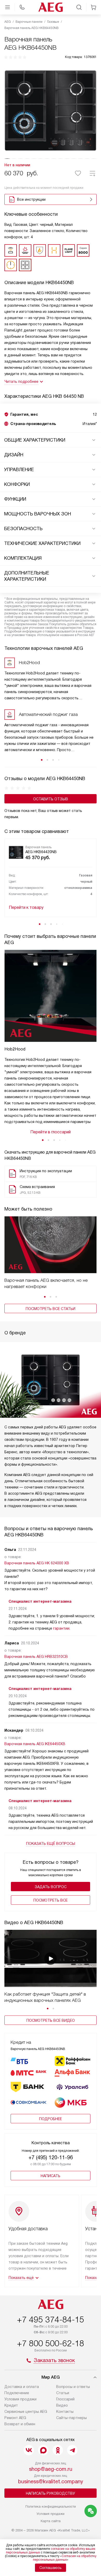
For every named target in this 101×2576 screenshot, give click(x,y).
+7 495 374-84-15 (51, 2320)
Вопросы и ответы (73, 2387)
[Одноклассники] (58, 2450)
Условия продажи (20, 2399)
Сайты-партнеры (71, 2418)
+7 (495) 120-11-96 (51, 2157)
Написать (51, 2176)
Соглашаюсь (51, 2568)
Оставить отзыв (51, 799)
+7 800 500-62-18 (51, 2343)
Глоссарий (65, 2399)
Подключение (17, 2393)
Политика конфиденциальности (51, 2506)
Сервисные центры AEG (26, 2412)
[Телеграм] (72, 2450)
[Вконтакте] (29, 2450)
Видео (62, 2405)
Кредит (11, 2405)
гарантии (61, 1628)
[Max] (43, 2450)
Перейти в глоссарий (51, 1132)
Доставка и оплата (22, 2387)
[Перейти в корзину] (93, 7)
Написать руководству (51, 2493)
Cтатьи (63, 2393)
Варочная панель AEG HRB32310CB (36, 1657)
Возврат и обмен (20, 2424)
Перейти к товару (26, 907)
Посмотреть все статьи (51, 1309)
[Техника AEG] (51, 7)
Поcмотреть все (51, 1900)
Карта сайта (51, 2521)
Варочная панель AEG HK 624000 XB (37, 1563)
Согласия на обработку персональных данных (65, 2558)
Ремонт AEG (15, 2418)
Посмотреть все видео (51, 2020)
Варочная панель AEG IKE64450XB (35, 1744)
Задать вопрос (51, 1887)
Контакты (65, 2412)
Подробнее (51, 2119)
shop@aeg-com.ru (51, 2469)
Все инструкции (31, 199)
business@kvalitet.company (51, 2481)
